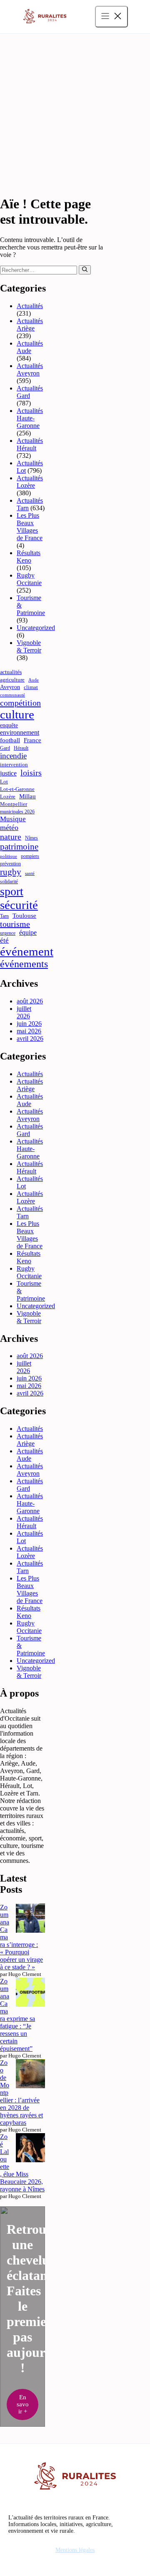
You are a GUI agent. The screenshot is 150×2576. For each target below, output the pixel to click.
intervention (14, 764)
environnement (20, 732)
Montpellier (14, 804)
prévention (10, 864)
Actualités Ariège (30, 325)
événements (24, 964)
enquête (9, 725)
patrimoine (19, 847)
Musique (13, 819)
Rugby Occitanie (29, 579)
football (10, 740)
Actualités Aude (30, 347)
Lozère (8, 797)
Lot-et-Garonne (17, 789)
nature (11, 837)
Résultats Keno (29, 557)
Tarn (4, 916)
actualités (11, 672)
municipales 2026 (17, 812)
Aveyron (10, 687)
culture (17, 714)
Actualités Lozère (30, 482)
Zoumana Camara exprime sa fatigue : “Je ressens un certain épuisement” (17, 2015)
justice (8, 773)
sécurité (19, 905)
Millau (27, 796)
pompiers (30, 856)
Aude (34, 680)
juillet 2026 (24, 1012)
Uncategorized (36, 628)
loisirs (31, 773)
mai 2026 (29, 1031)
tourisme (15, 924)
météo (9, 827)
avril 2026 (30, 1039)
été (4, 940)
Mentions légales (75, 2550)
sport (12, 891)
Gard (5, 748)
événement (27, 951)
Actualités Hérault (30, 444)
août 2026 (30, 1001)
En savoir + (23, 2404)
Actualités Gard (30, 392)
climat (31, 687)
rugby (11, 872)
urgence (8, 933)
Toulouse (24, 916)
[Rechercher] (85, 270)
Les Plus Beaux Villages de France (30, 527)
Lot (4, 782)
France (32, 740)
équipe (28, 932)
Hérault (21, 748)
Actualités (30, 306)
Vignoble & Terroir (29, 646)
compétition (20, 703)
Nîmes (31, 838)
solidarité (9, 882)
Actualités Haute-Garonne (30, 418)
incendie (13, 756)
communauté (12, 695)
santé (30, 873)
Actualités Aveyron (30, 369)
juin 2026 (29, 1024)
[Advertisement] (75, 113)
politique (9, 856)
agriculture (12, 680)
